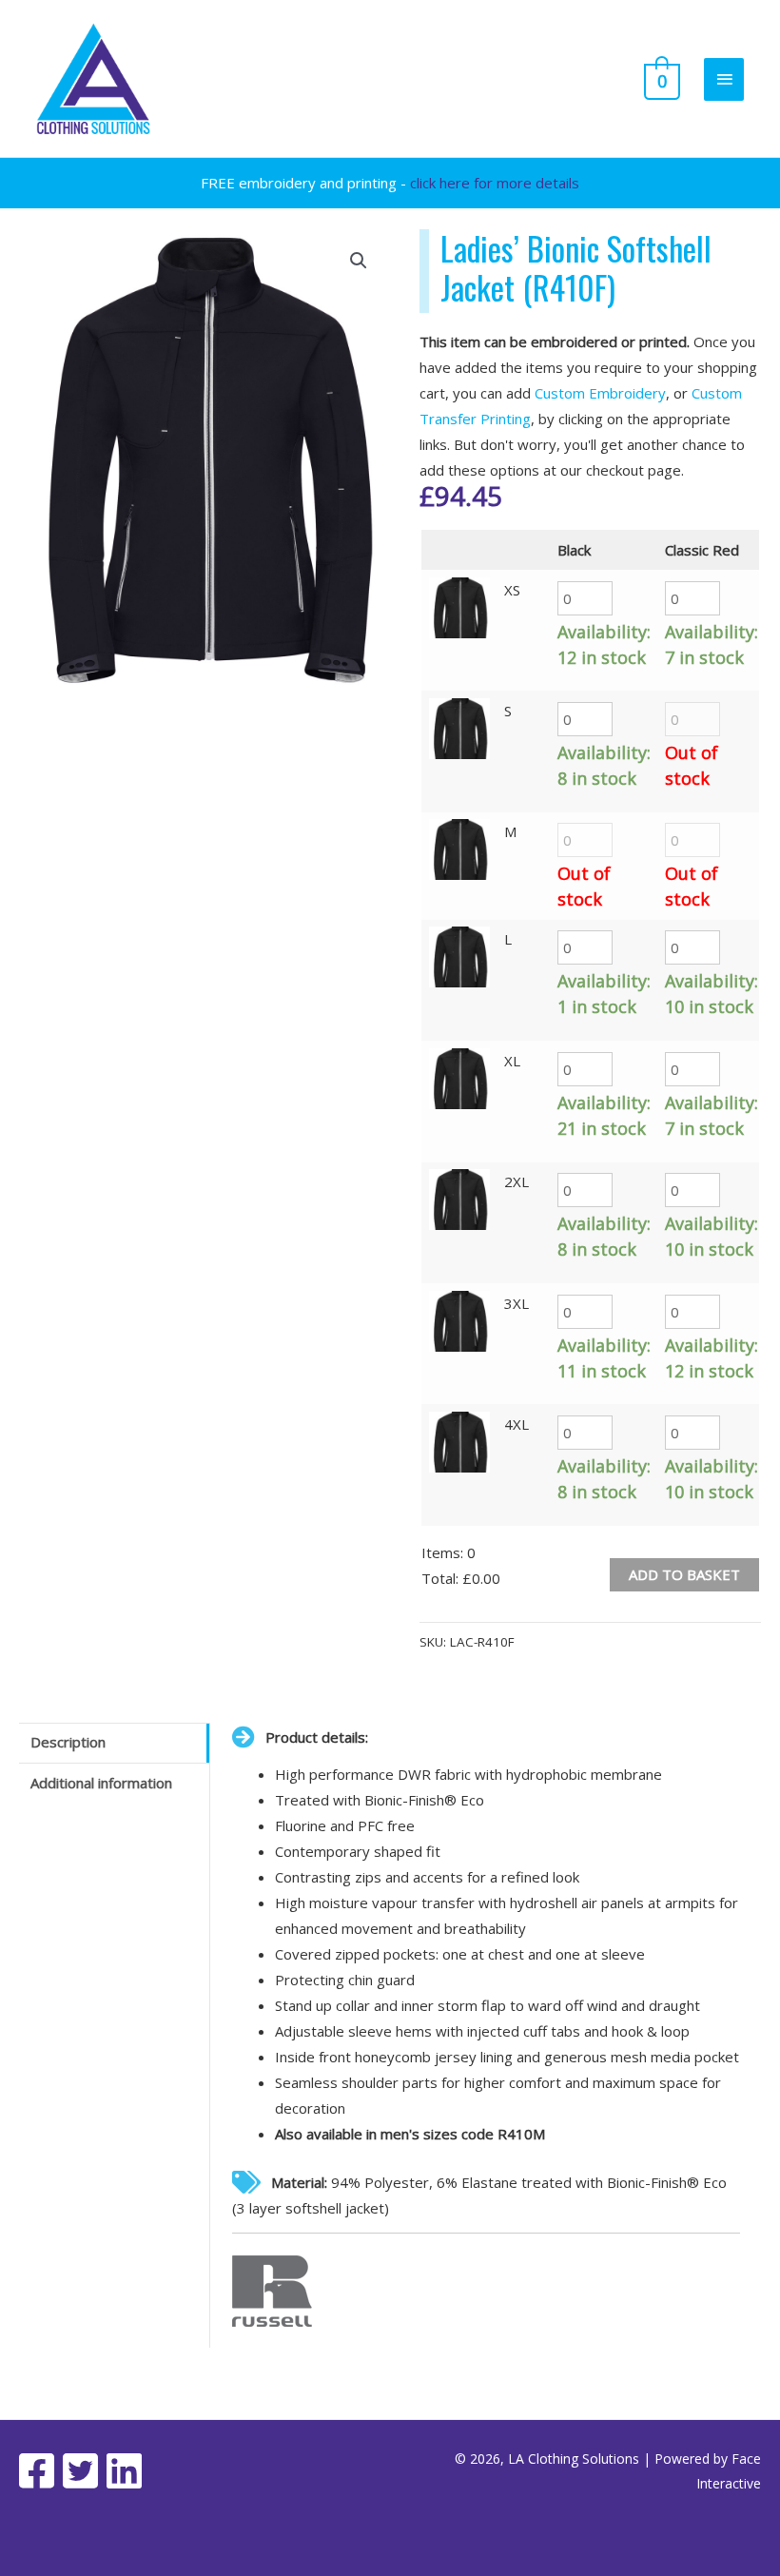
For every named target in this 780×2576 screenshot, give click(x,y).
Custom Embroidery (600, 393)
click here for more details (495, 183)
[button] (359, 261)
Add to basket (684, 1574)
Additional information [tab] (101, 1783)
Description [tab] (68, 1742)
